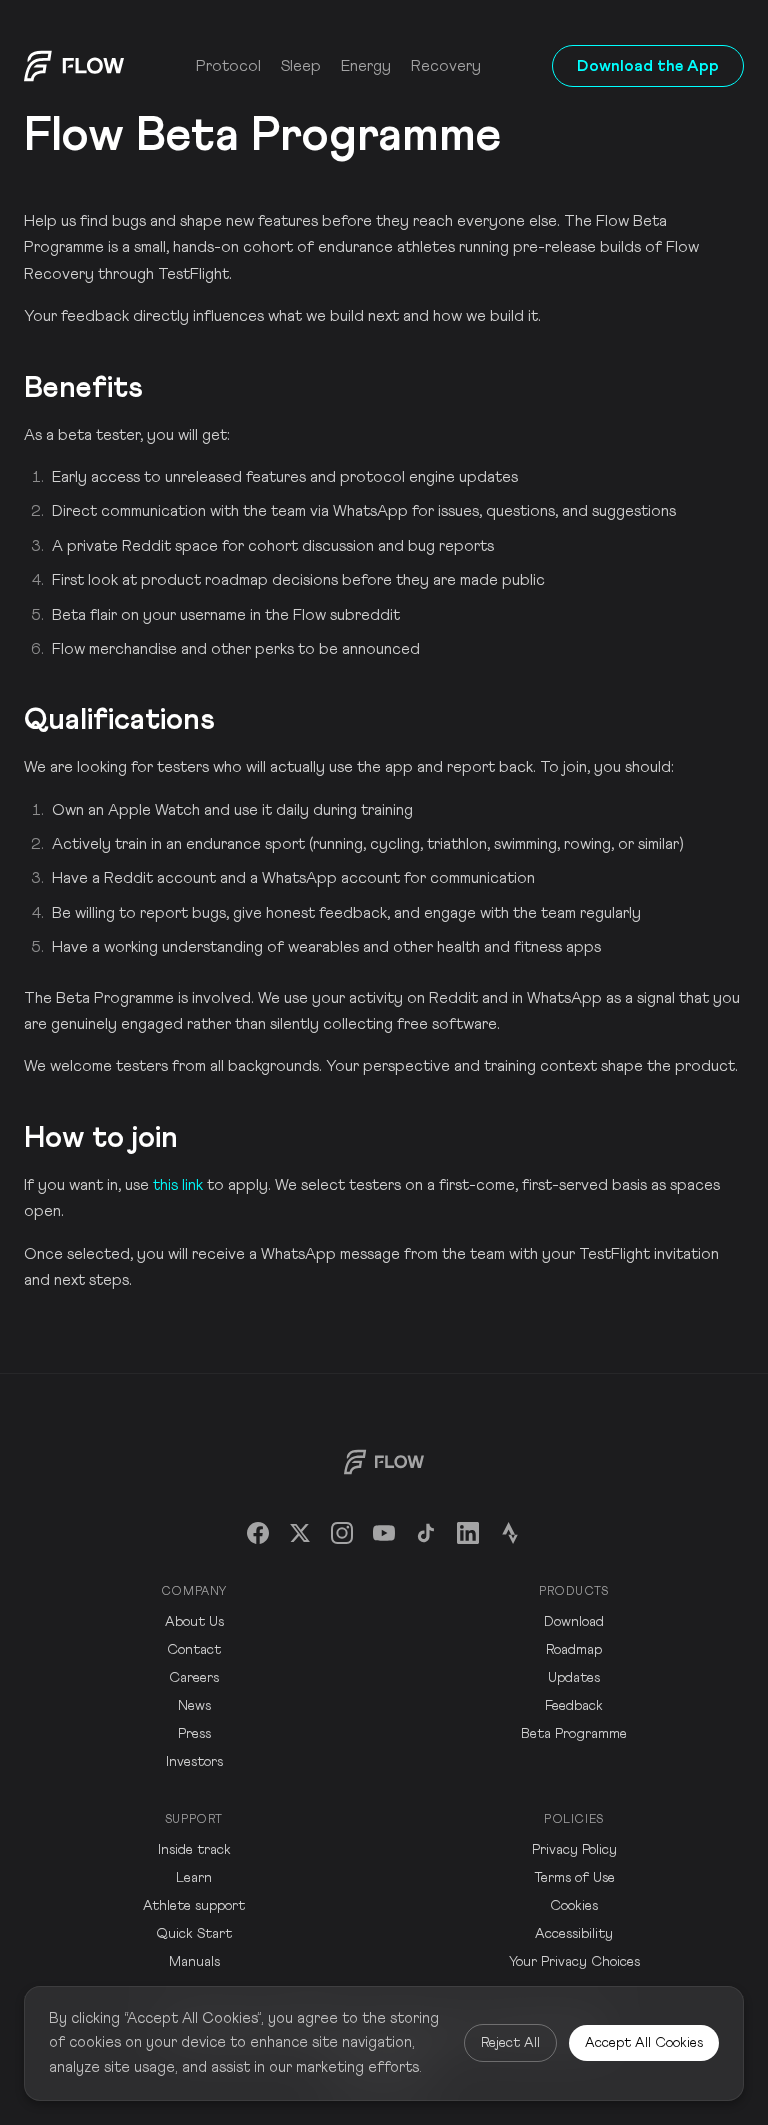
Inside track (194, 1850)
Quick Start (194, 1934)
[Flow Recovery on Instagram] (342, 1533)
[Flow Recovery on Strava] (510, 1533)
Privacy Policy (574, 1850)
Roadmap (574, 1650)
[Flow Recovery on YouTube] (384, 1533)
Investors (194, 1762)
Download (574, 1622)
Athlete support (194, 1906)
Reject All (510, 2043)
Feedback (574, 1706)
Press (194, 1734)
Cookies (574, 1906)
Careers (194, 1678)
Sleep (301, 66)
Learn (194, 1878)
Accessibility (574, 1934)
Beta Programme (574, 1734)
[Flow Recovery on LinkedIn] (468, 1533)
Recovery (446, 66)
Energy (366, 66)
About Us (194, 1622)
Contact (194, 1650)
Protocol (228, 66)
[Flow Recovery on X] (300, 1533)
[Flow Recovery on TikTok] (426, 1533)
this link (178, 1185)
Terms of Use (574, 1878)
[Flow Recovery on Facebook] (258, 1533)
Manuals (194, 1962)
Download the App (648, 66)
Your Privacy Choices (574, 1962)
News (194, 1706)
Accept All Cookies (644, 2043)
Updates (574, 1678)
